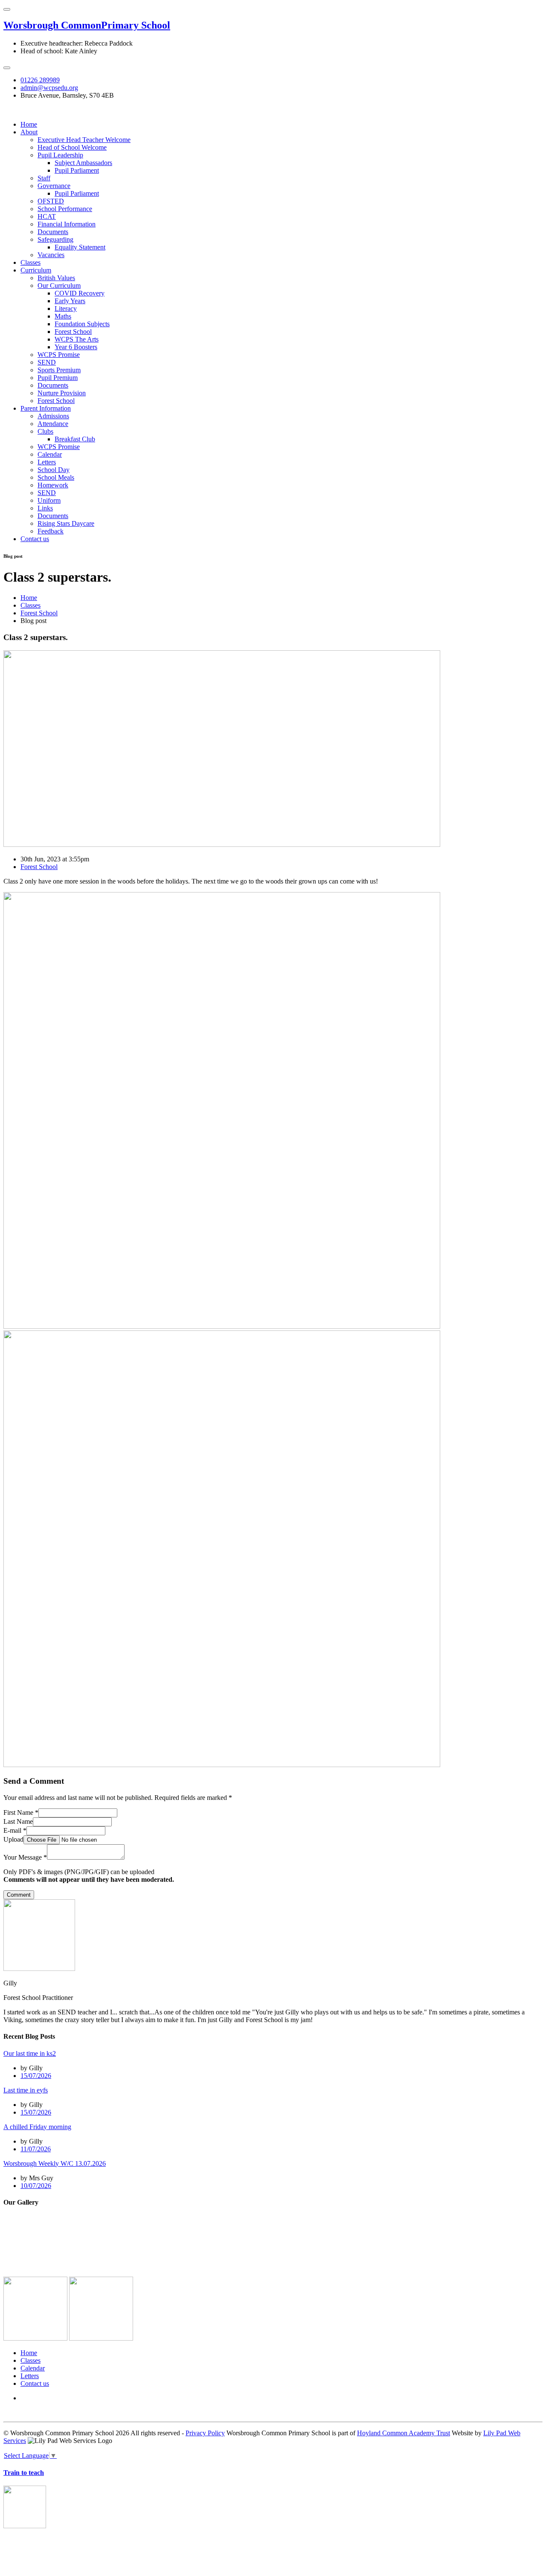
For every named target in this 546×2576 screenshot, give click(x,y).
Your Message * (25, 1857)
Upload (13, 1839)
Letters (47, 462)
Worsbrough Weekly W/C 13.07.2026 (55, 2163)
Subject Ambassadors (83, 163)
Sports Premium (59, 370)
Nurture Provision (62, 393)
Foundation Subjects (82, 324)
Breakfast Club (75, 439)
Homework (53, 485)
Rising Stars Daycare (66, 523)
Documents (53, 232)
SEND (47, 362)
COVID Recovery (80, 293)
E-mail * (15, 1830)
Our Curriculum (59, 285)
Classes (30, 262)
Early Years (70, 301)
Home (29, 124)
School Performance (65, 209)
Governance (54, 186)
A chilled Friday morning (37, 2127)
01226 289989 (40, 80)
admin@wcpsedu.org (49, 88)
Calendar (50, 454)
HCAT (47, 216)
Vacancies (51, 255)
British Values (56, 278)
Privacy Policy (205, 2433)
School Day (54, 470)
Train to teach (24, 2473)
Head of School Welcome (72, 147)
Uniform (49, 500)
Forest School (73, 332)
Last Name (18, 1821)
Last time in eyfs (26, 2090)
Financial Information (67, 224)
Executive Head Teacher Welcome (84, 140)
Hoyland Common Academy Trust (404, 2433)
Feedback (51, 531)
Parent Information (46, 408)
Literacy (66, 309)
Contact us (35, 539)
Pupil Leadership (60, 155)
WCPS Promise (59, 355)
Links (45, 508)
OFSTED (51, 201)
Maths (63, 316)
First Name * (21, 1812)
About (29, 132)
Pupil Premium (58, 378)
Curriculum (36, 270)
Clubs (45, 431)
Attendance (53, 424)
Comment (19, 1895)
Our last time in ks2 (30, 2053)
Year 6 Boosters (76, 347)
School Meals (56, 477)
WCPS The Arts (77, 339)
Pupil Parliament (77, 170)
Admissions (53, 416)
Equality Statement (80, 247)
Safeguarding (55, 239)
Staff (44, 178)
